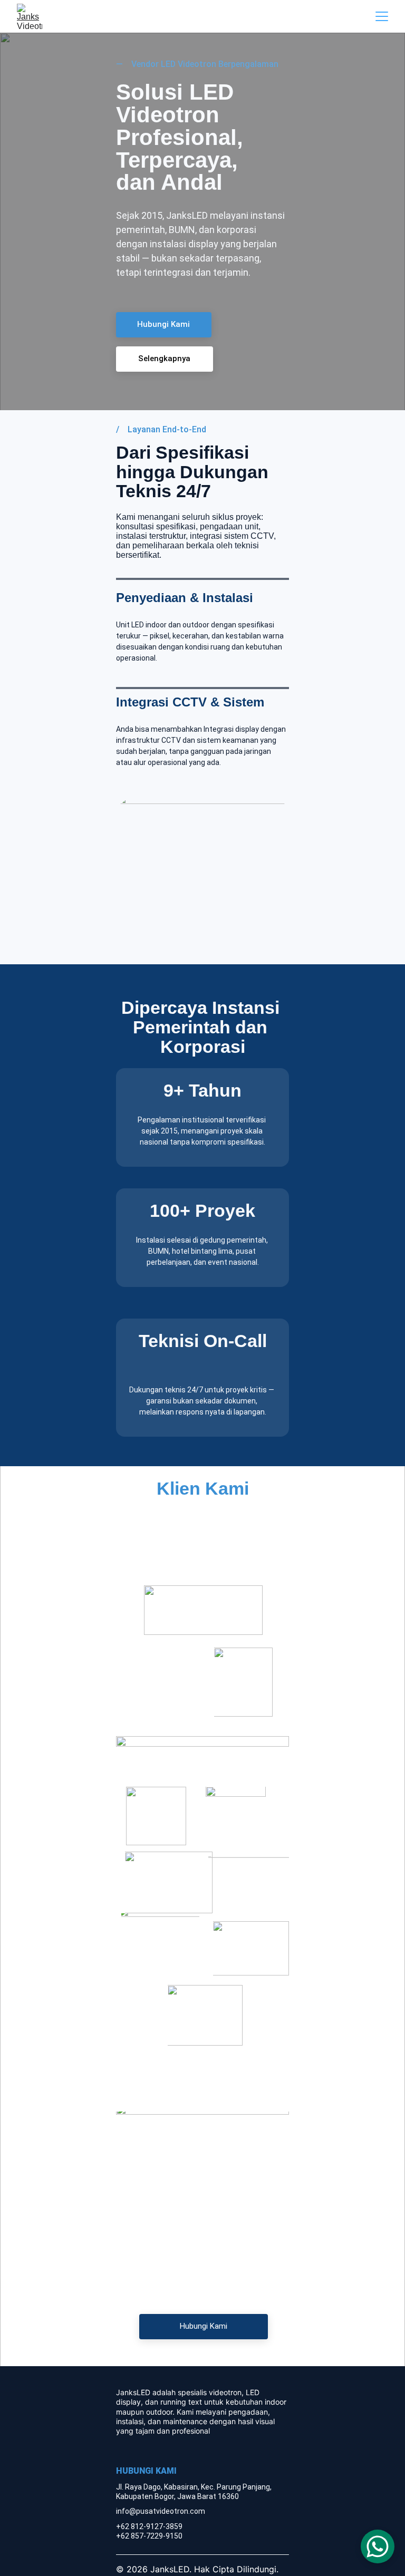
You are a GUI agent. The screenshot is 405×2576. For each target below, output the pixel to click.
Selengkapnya (164, 359)
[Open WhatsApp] (378, 2546)
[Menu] (382, 16)
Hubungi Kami (163, 324)
